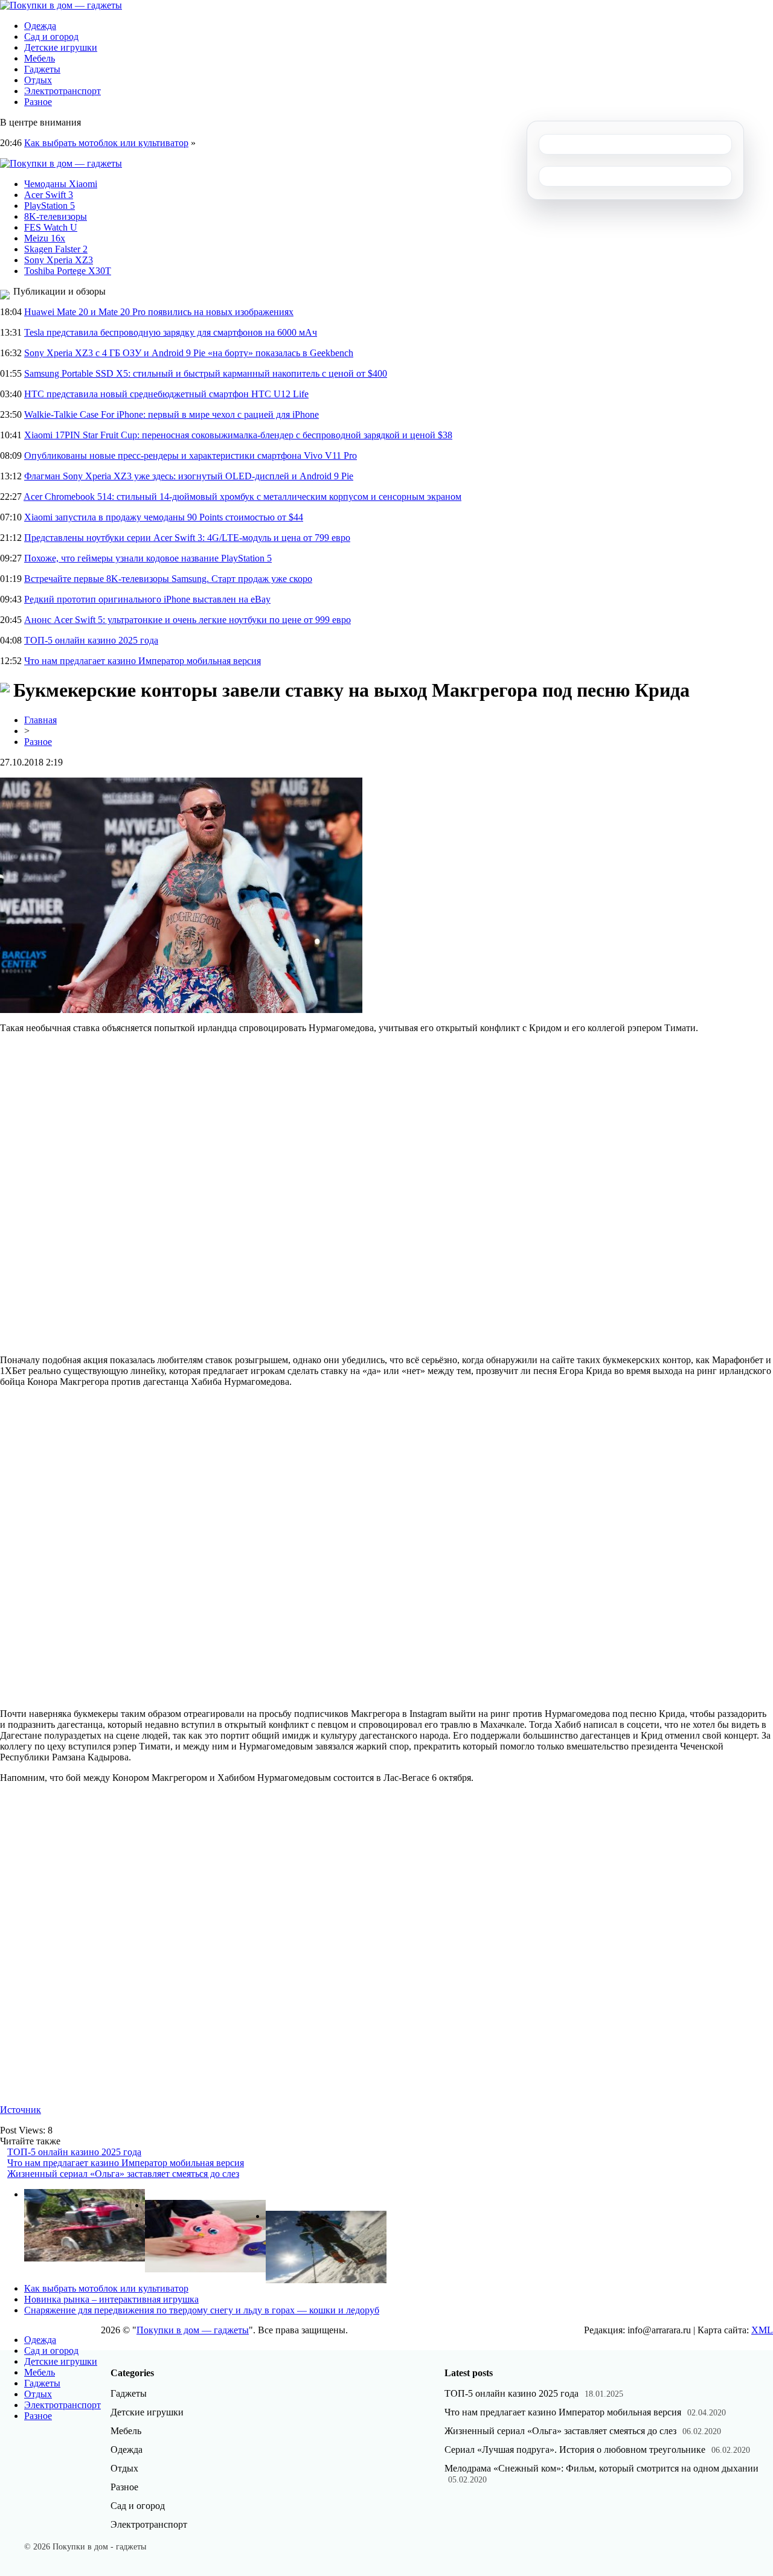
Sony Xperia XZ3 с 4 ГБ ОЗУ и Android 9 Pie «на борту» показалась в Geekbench (189, 353)
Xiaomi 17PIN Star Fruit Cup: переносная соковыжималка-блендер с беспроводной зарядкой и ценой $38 (238, 435)
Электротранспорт (63, 91)
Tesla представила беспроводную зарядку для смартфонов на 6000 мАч (171, 332)
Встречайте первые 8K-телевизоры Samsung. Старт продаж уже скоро (168, 579)
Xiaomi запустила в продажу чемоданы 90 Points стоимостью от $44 (164, 517)
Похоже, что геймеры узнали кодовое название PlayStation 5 (148, 558)
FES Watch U (51, 227)
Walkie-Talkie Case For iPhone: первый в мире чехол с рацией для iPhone (172, 414)
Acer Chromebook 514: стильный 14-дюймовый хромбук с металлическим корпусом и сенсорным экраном (242, 497)
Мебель (40, 58)
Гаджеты (42, 69)
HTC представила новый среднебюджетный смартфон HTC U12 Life (166, 394)
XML (762, 2330)
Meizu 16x (45, 238)
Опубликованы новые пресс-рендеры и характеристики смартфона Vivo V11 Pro (191, 455)
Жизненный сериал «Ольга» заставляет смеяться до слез (123, 2174)
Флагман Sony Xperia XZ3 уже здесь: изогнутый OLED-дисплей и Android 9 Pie (189, 476)
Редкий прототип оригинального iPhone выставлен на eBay (147, 599)
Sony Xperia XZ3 (59, 260)
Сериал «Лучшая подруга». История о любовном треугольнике (575, 2450)
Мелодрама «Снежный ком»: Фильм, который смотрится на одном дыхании (601, 2468)
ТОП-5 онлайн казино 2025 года (91, 640)
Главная (40, 720)
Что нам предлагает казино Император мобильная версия (143, 661)
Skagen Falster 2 (56, 249)
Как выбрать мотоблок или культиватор (106, 143)
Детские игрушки (61, 47)
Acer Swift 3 (49, 195)
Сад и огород (51, 37)
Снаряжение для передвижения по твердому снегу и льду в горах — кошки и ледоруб (202, 2310)
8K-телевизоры (56, 216)
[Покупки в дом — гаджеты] (61, 5)
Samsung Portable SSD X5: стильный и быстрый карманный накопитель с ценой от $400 (206, 373)
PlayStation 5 (50, 206)
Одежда (40, 26)
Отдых (38, 80)
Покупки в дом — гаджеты (193, 2330)
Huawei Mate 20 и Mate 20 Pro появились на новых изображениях (159, 312)
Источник (21, 2110)
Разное (38, 102)
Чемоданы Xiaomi (61, 184)
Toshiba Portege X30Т (68, 271)
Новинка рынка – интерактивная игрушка (111, 2299)
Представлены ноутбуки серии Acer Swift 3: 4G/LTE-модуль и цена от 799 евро (187, 538)
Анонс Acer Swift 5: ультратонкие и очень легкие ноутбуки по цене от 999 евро (188, 620)
